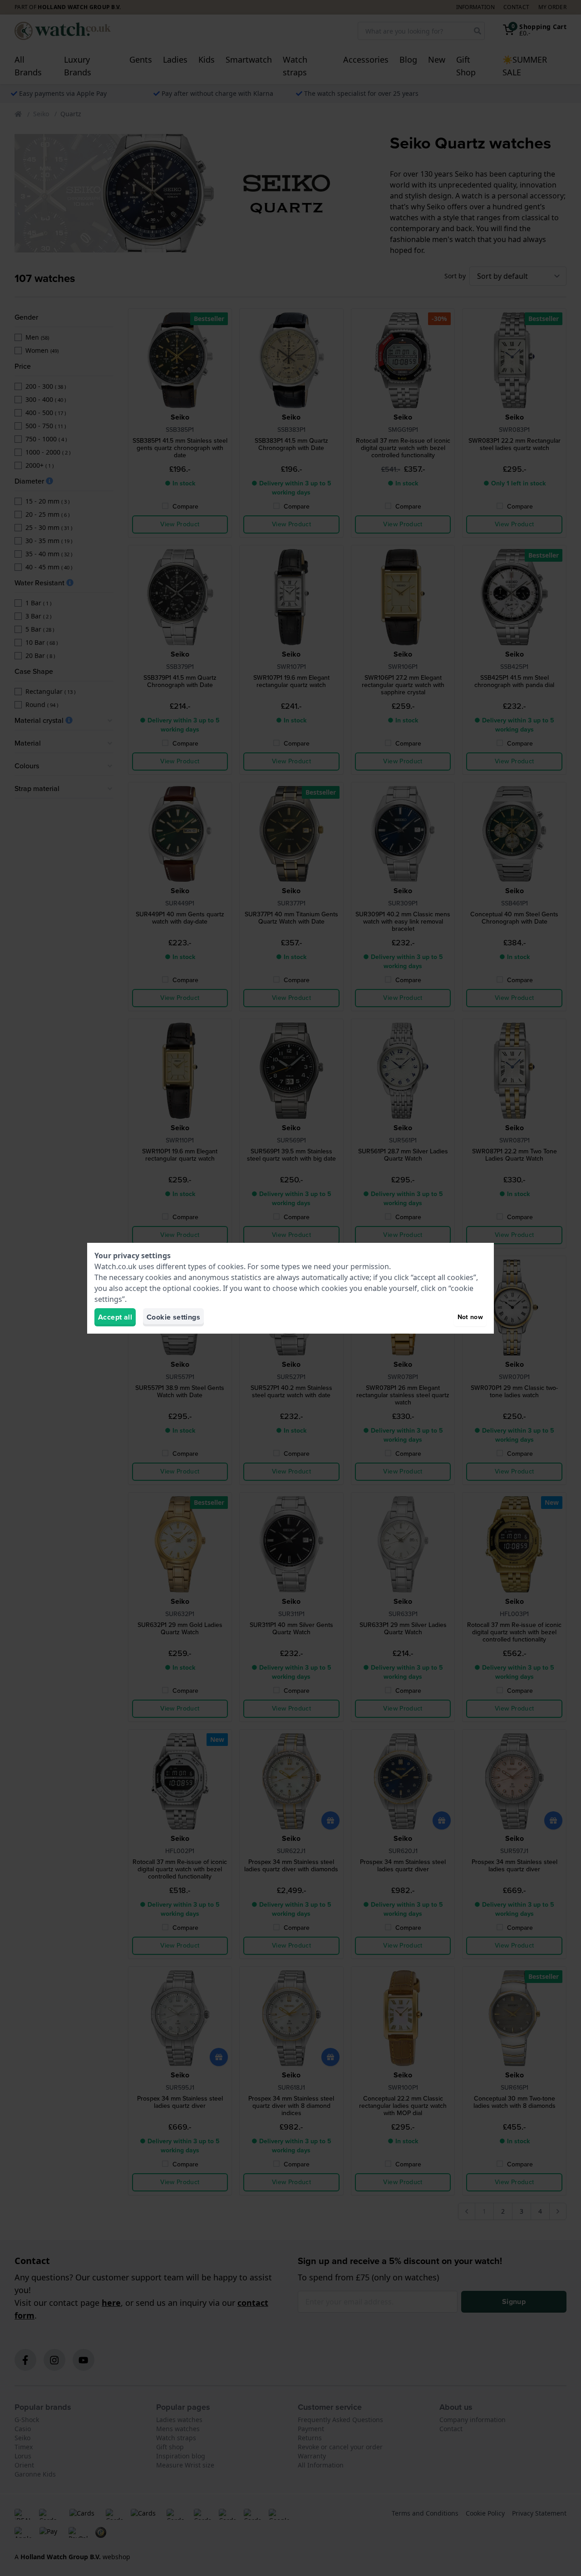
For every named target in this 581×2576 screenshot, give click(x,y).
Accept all (115, 1317)
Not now (470, 1317)
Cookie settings (173, 1317)
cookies (231, 1266)
